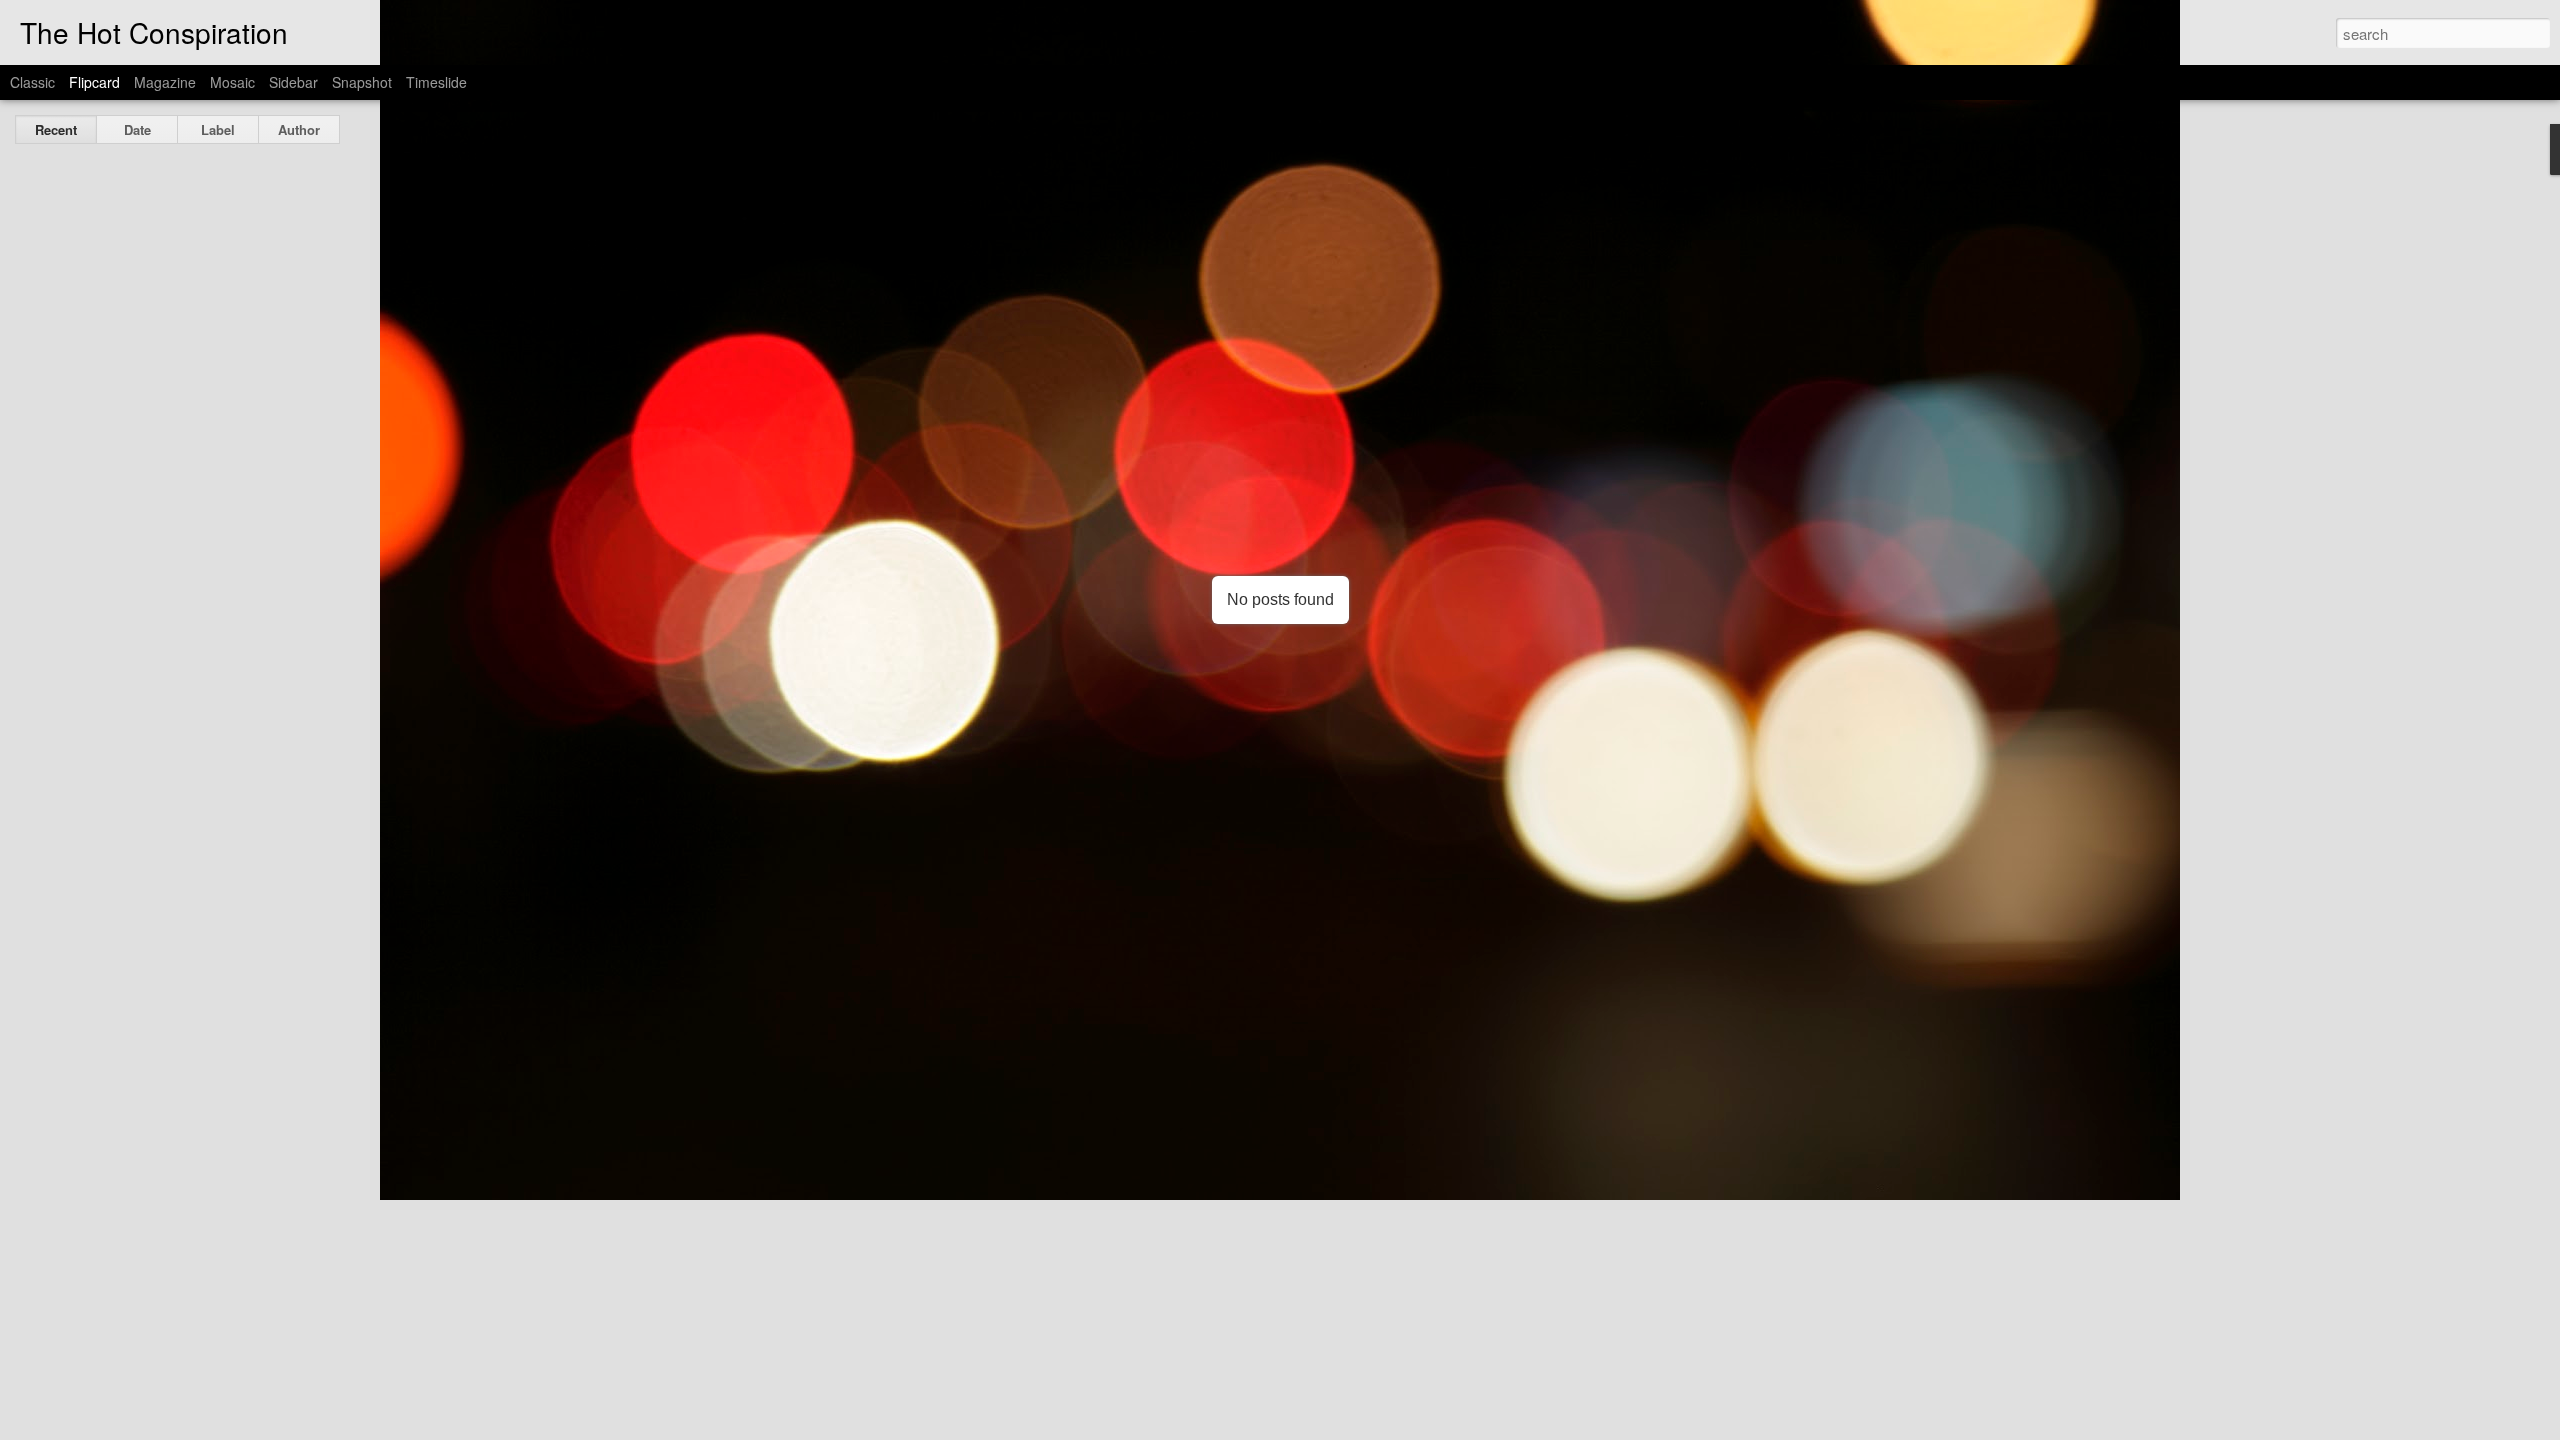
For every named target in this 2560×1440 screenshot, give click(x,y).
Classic (32, 82)
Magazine (165, 82)
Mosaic (232, 82)
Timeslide (436, 82)
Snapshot (362, 82)
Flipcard (94, 82)
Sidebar (293, 82)
